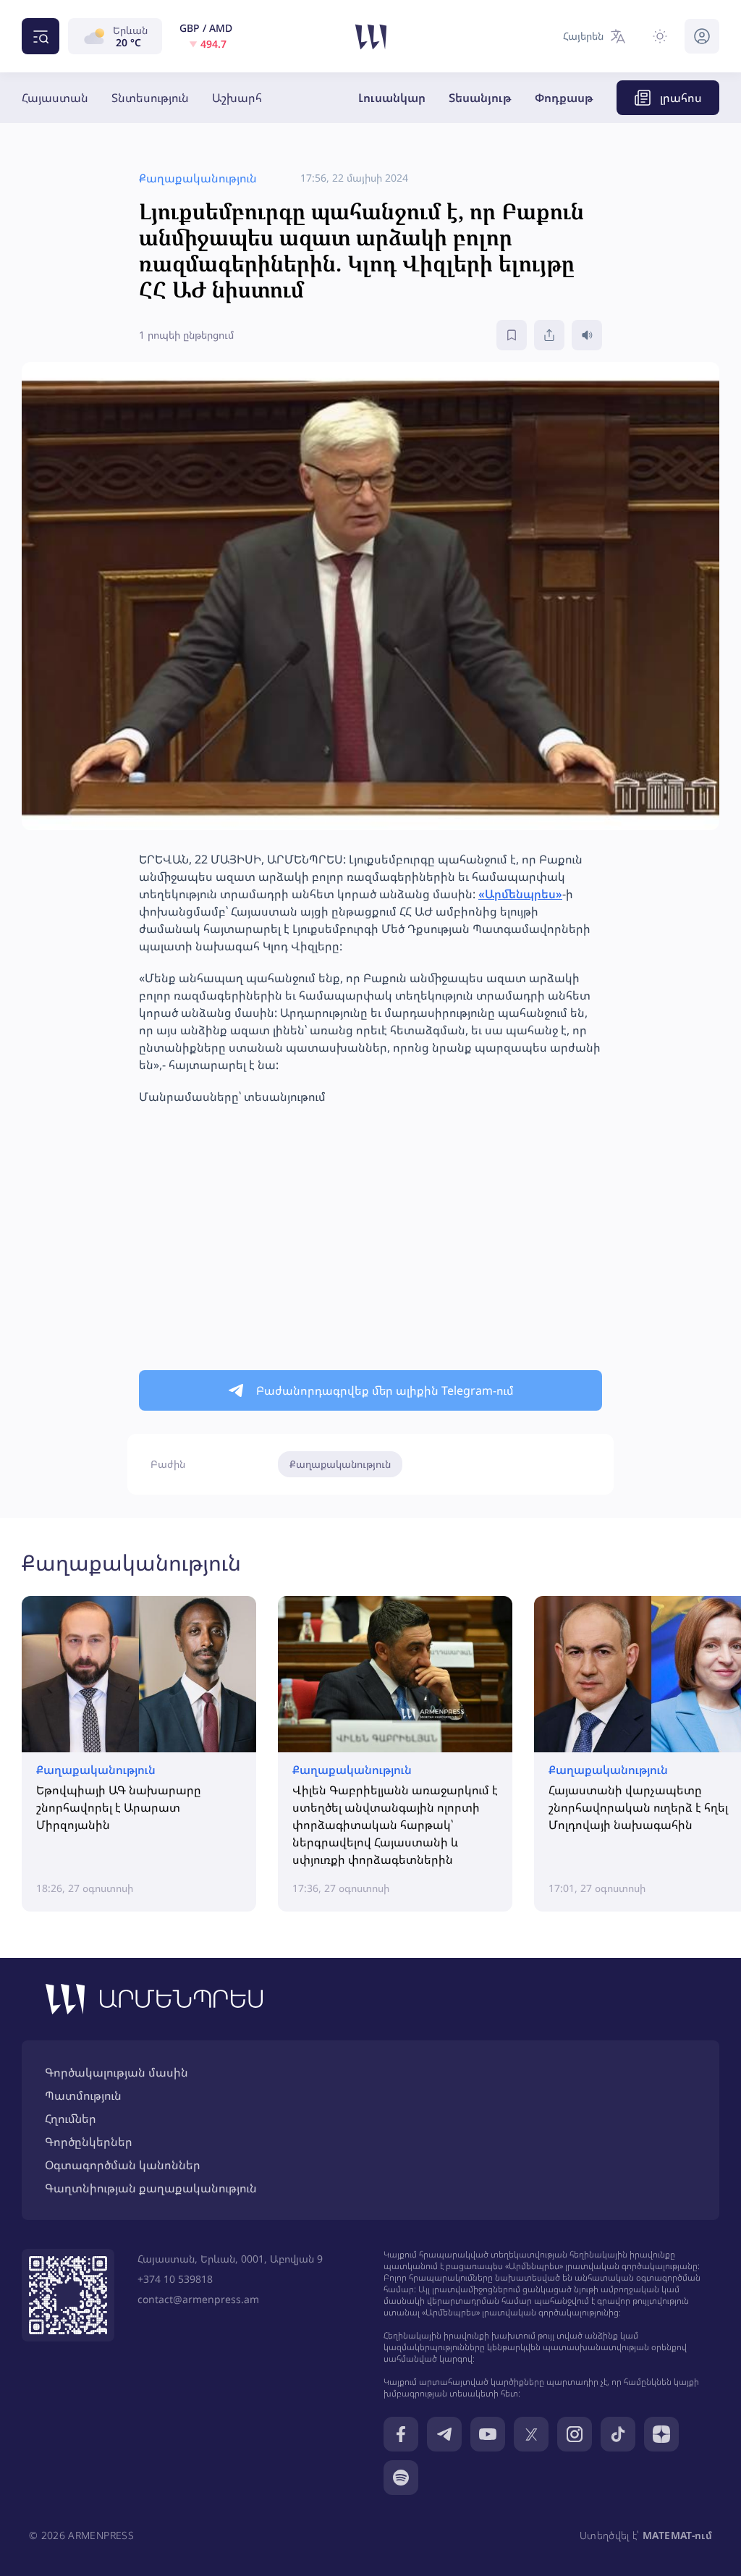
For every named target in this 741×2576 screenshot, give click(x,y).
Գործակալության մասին (117, 2072)
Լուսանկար (392, 98)
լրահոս (681, 98)
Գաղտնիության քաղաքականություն (151, 2188)
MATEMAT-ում (677, 2535)
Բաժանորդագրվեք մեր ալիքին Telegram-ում (385, 1390)
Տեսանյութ (480, 98)
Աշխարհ (237, 98)
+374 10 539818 (175, 2279)
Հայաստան (55, 98)
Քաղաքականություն (340, 1464)
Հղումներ (71, 2119)
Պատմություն (83, 2095)
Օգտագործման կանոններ (123, 2165)
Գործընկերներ (89, 2142)
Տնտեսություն (150, 98)
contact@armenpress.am (198, 2299)
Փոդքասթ (564, 98)
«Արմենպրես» (520, 894)
